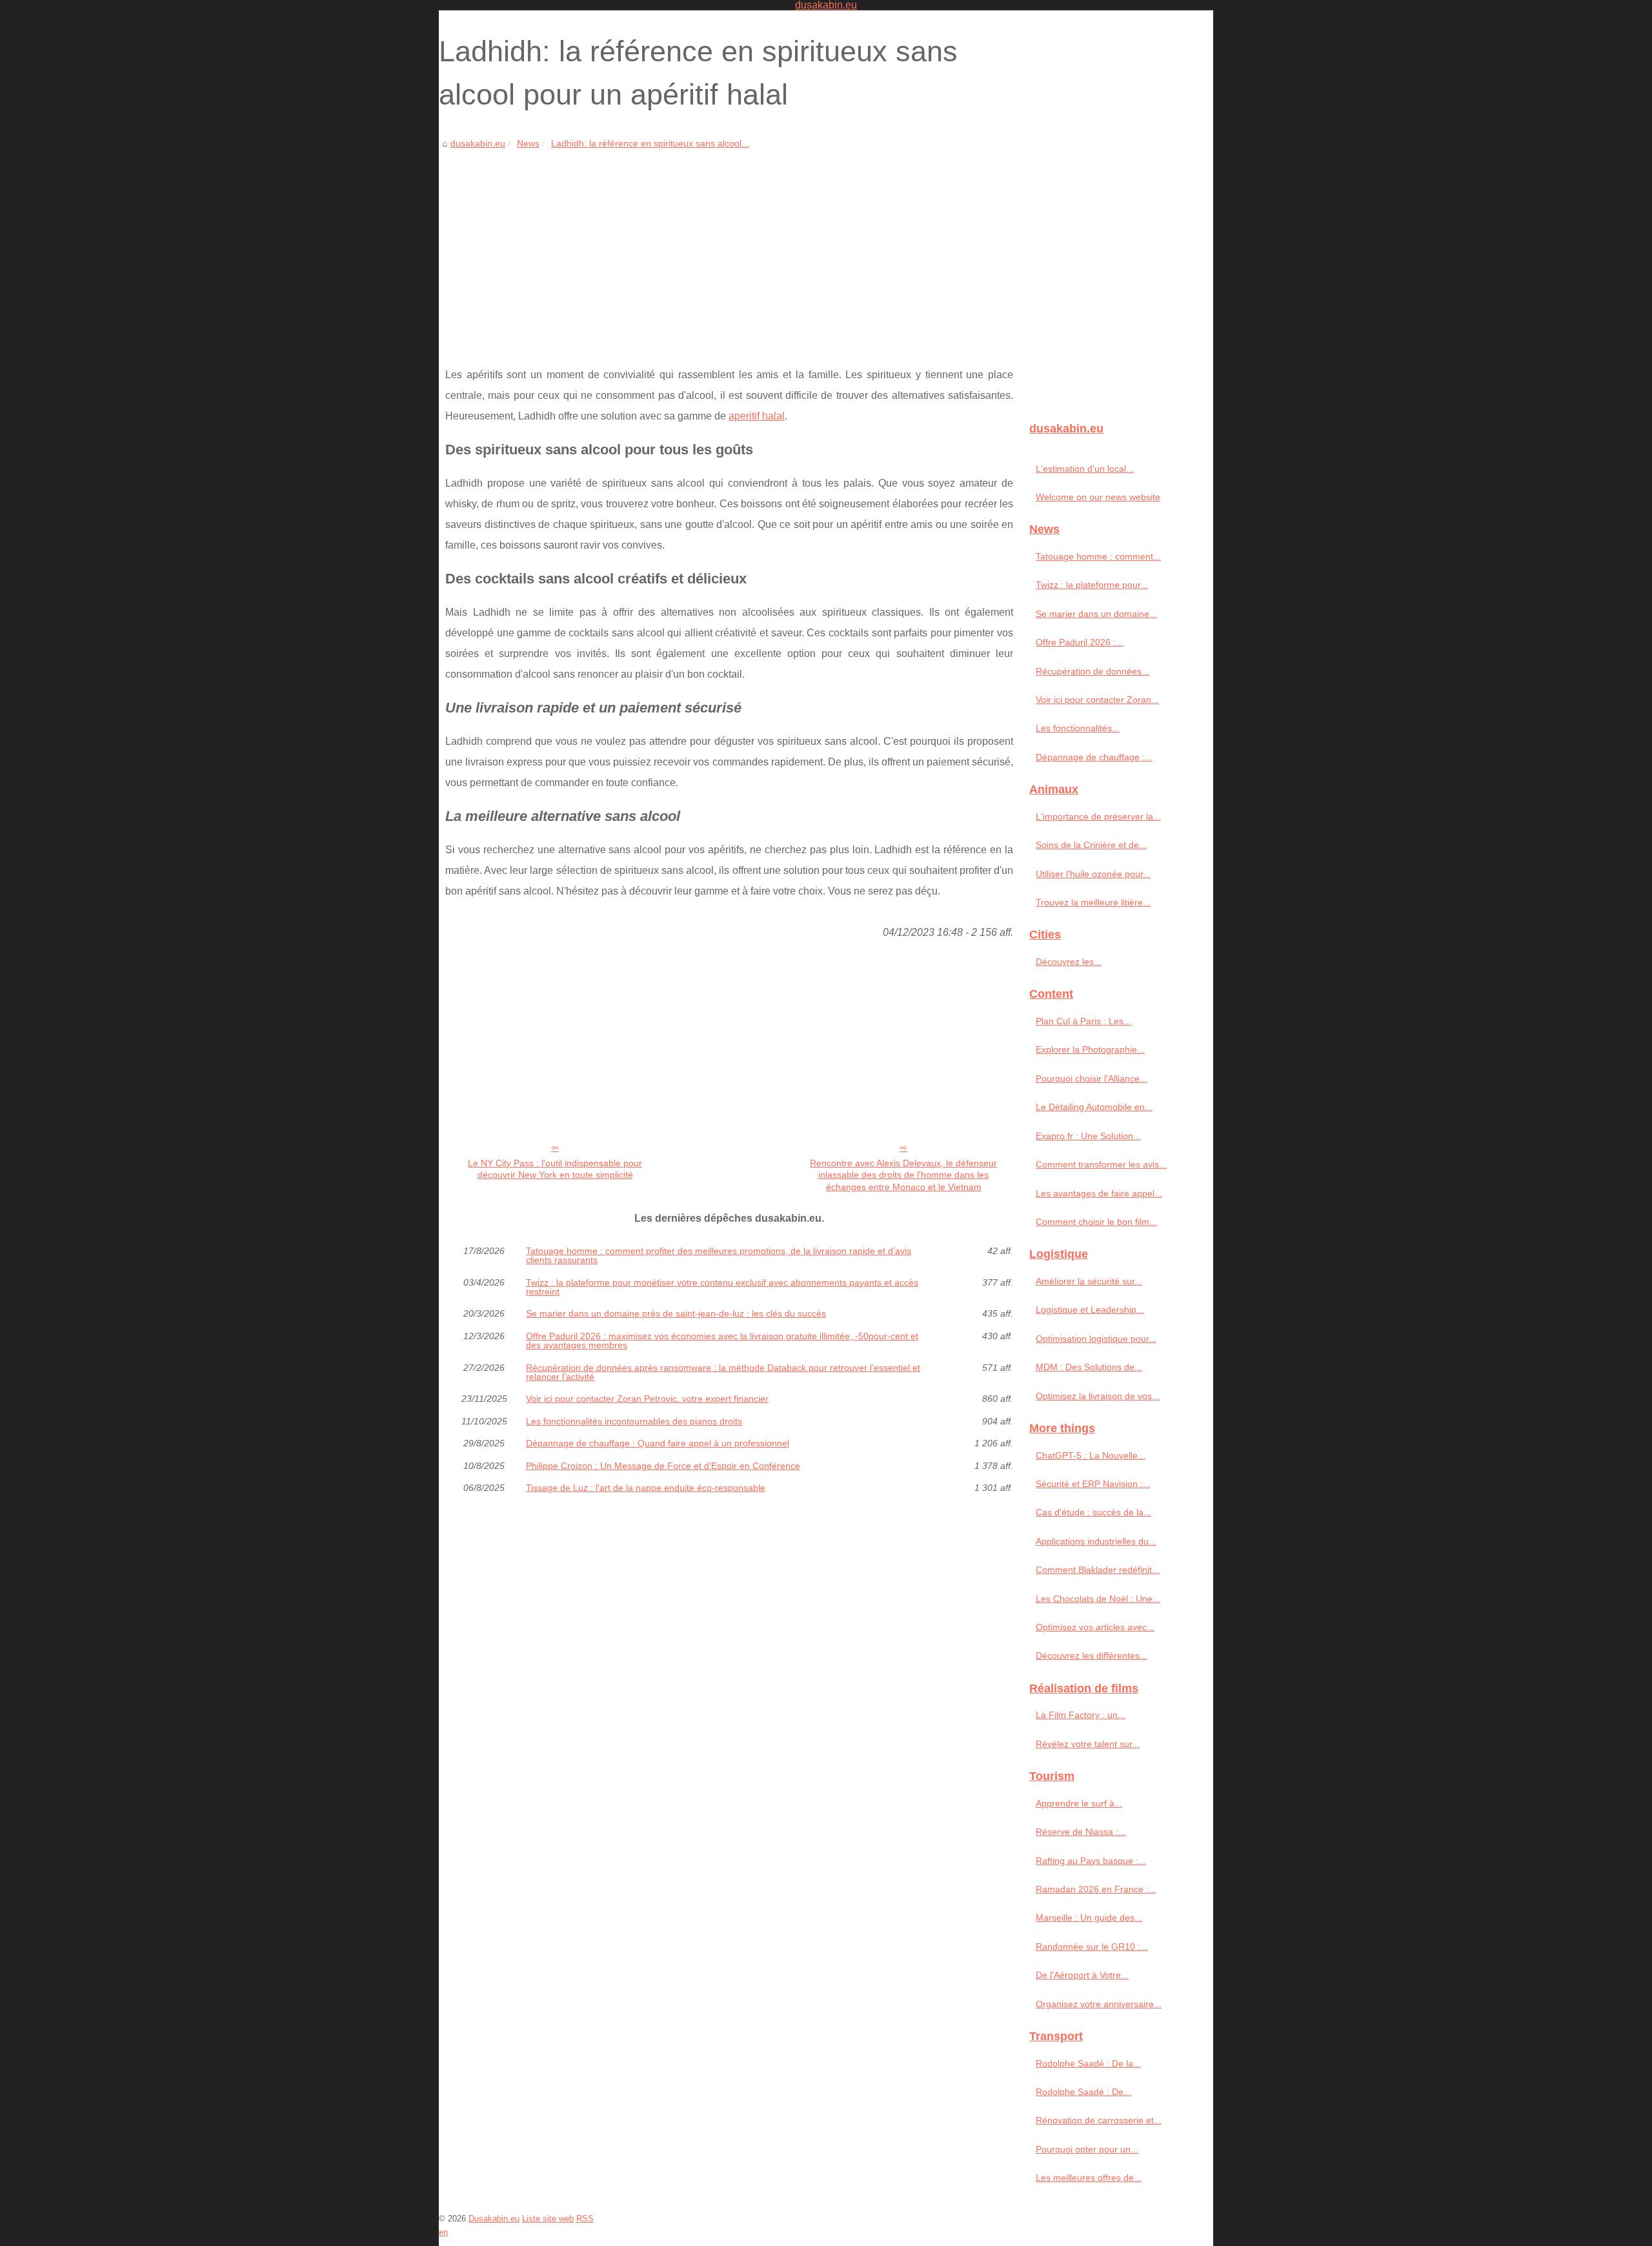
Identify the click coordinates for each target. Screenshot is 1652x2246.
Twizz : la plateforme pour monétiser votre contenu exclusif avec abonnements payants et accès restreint (722, 1287)
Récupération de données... (1093, 671)
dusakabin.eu (478, 143)
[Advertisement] (729, 248)
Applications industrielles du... (1096, 1541)
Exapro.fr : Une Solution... (1088, 1136)
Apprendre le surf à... (1079, 1803)
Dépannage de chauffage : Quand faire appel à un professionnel (658, 1443)
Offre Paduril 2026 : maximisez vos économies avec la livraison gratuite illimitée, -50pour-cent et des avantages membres (722, 1341)
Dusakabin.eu (494, 2219)
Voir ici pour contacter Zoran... (1097, 700)
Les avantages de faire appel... (1099, 1193)
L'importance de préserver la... (1098, 816)
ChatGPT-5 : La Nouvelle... (1091, 1455)
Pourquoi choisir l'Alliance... (1092, 1078)
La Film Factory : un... (1081, 1715)
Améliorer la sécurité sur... (1089, 1281)
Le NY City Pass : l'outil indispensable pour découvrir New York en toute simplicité (555, 1169)
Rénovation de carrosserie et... (1099, 2120)
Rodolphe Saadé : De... (1083, 2092)
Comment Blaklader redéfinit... (1098, 1570)
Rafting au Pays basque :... (1091, 1861)
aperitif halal (757, 416)
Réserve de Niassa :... (1081, 1832)
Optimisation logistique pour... (1096, 1339)
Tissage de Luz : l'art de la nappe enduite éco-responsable (646, 1488)
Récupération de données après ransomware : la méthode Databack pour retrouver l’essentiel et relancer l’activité (723, 1372)
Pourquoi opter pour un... (1087, 2149)
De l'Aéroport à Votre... (1082, 1975)
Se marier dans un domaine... (1096, 614)
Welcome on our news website (1098, 497)
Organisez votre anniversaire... (1099, 2004)
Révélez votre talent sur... (1088, 1744)
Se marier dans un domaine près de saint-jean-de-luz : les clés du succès (676, 1313)
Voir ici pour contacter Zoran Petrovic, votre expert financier (647, 1399)
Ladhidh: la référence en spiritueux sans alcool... (650, 143)
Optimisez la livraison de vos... (1098, 1396)
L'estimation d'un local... (1085, 469)
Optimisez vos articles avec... (1095, 1627)
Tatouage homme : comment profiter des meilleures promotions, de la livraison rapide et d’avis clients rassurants (719, 1256)
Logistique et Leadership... (1090, 1310)
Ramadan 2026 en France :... (1096, 1889)
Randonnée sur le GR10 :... (1092, 1947)
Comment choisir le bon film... (1096, 1222)
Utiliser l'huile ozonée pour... (1093, 874)
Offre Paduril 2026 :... (1080, 642)
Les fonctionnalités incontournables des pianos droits (634, 1421)
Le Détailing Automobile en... (1094, 1107)
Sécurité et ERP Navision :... (1093, 1484)
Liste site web (548, 2219)
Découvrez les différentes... (1092, 1655)
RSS (585, 2219)
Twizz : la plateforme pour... (1092, 585)
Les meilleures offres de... (1089, 2178)
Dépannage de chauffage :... (1094, 757)
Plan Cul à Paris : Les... (1083, 1021)
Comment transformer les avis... (1101, 1164)
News (528, 143)
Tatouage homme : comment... (1098, 556)
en (443, 2232)
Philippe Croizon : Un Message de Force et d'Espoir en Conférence (663, 1466)
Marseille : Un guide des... (1089, 1917)
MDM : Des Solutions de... (1089, 1367)
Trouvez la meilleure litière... (1093, 902)
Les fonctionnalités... (1078, 728)
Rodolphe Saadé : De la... (1088, 2063)
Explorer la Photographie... (1090, 1049)
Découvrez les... (1069, 962)
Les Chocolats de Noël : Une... (1098, 1599)
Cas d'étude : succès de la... (1093, 1512)
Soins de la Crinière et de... (1091, 845)
